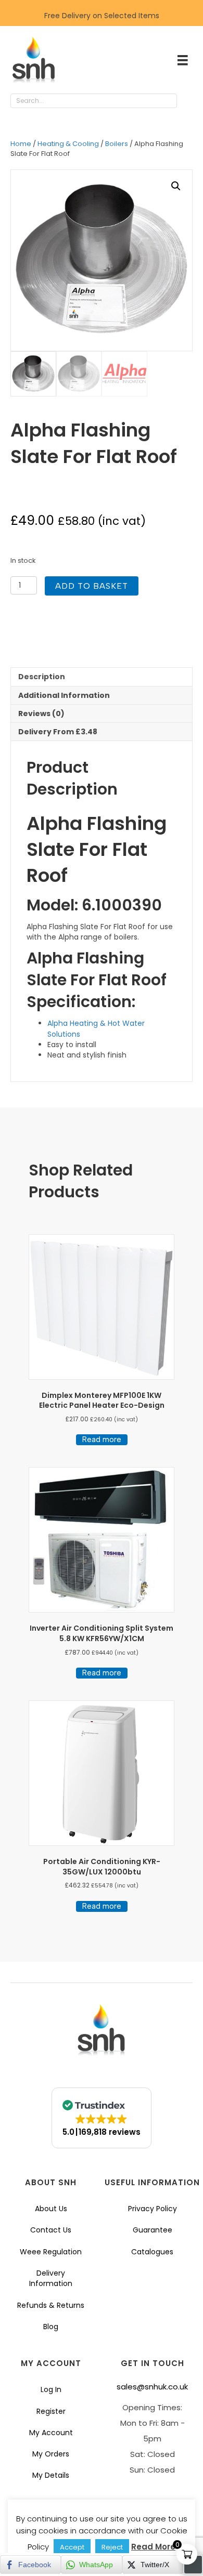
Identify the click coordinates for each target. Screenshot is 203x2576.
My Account (51, 2433)
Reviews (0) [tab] (41, 714)
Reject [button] (112, 2547)
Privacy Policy (153, 2209)
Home (21, 144)
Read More (153, 2547)
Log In (51, 2389)
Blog (51, 2327)
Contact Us (51, 2230)
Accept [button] (72, 2547)
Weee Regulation (51, 2252)
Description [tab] (42, 677)
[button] (187, 101)
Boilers (117, 144)
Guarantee (153, 2230)
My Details (51, 2475)
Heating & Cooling (68, 144)
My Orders (51, 2454)
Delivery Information (51, 2278)
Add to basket (92, 586)
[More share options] (193, 2565)
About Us (51, 2209)
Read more (102, 1439)
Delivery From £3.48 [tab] (58, 732)
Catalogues (152, 2252)
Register (51, 2411)
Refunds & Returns (51, 2305)
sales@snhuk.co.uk (152, 2387)
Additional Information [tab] (64, 695)
